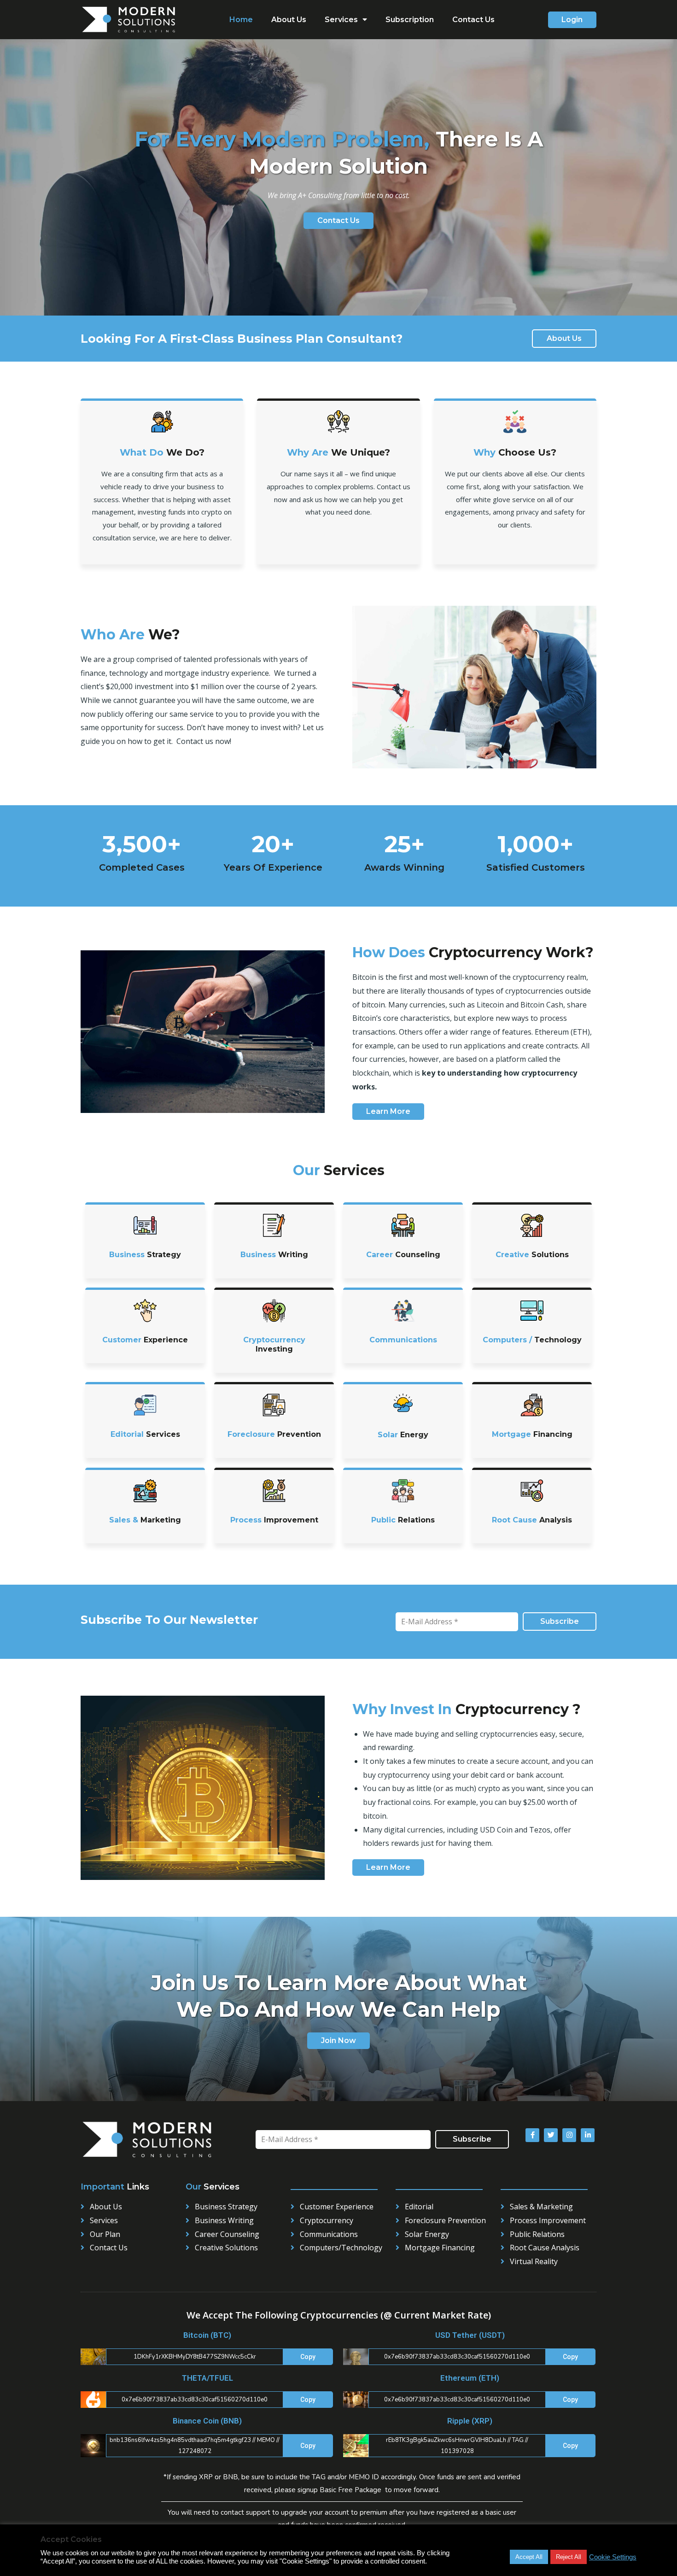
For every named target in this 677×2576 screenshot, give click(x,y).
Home (241, 20)
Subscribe (560, 1621)
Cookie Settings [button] (613, 2558)
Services (341, 20)
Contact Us (473, 20)
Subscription (410, 20)
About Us (289, 20)
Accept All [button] (529, 2557)
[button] (572, 20)
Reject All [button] (569, 2557)
